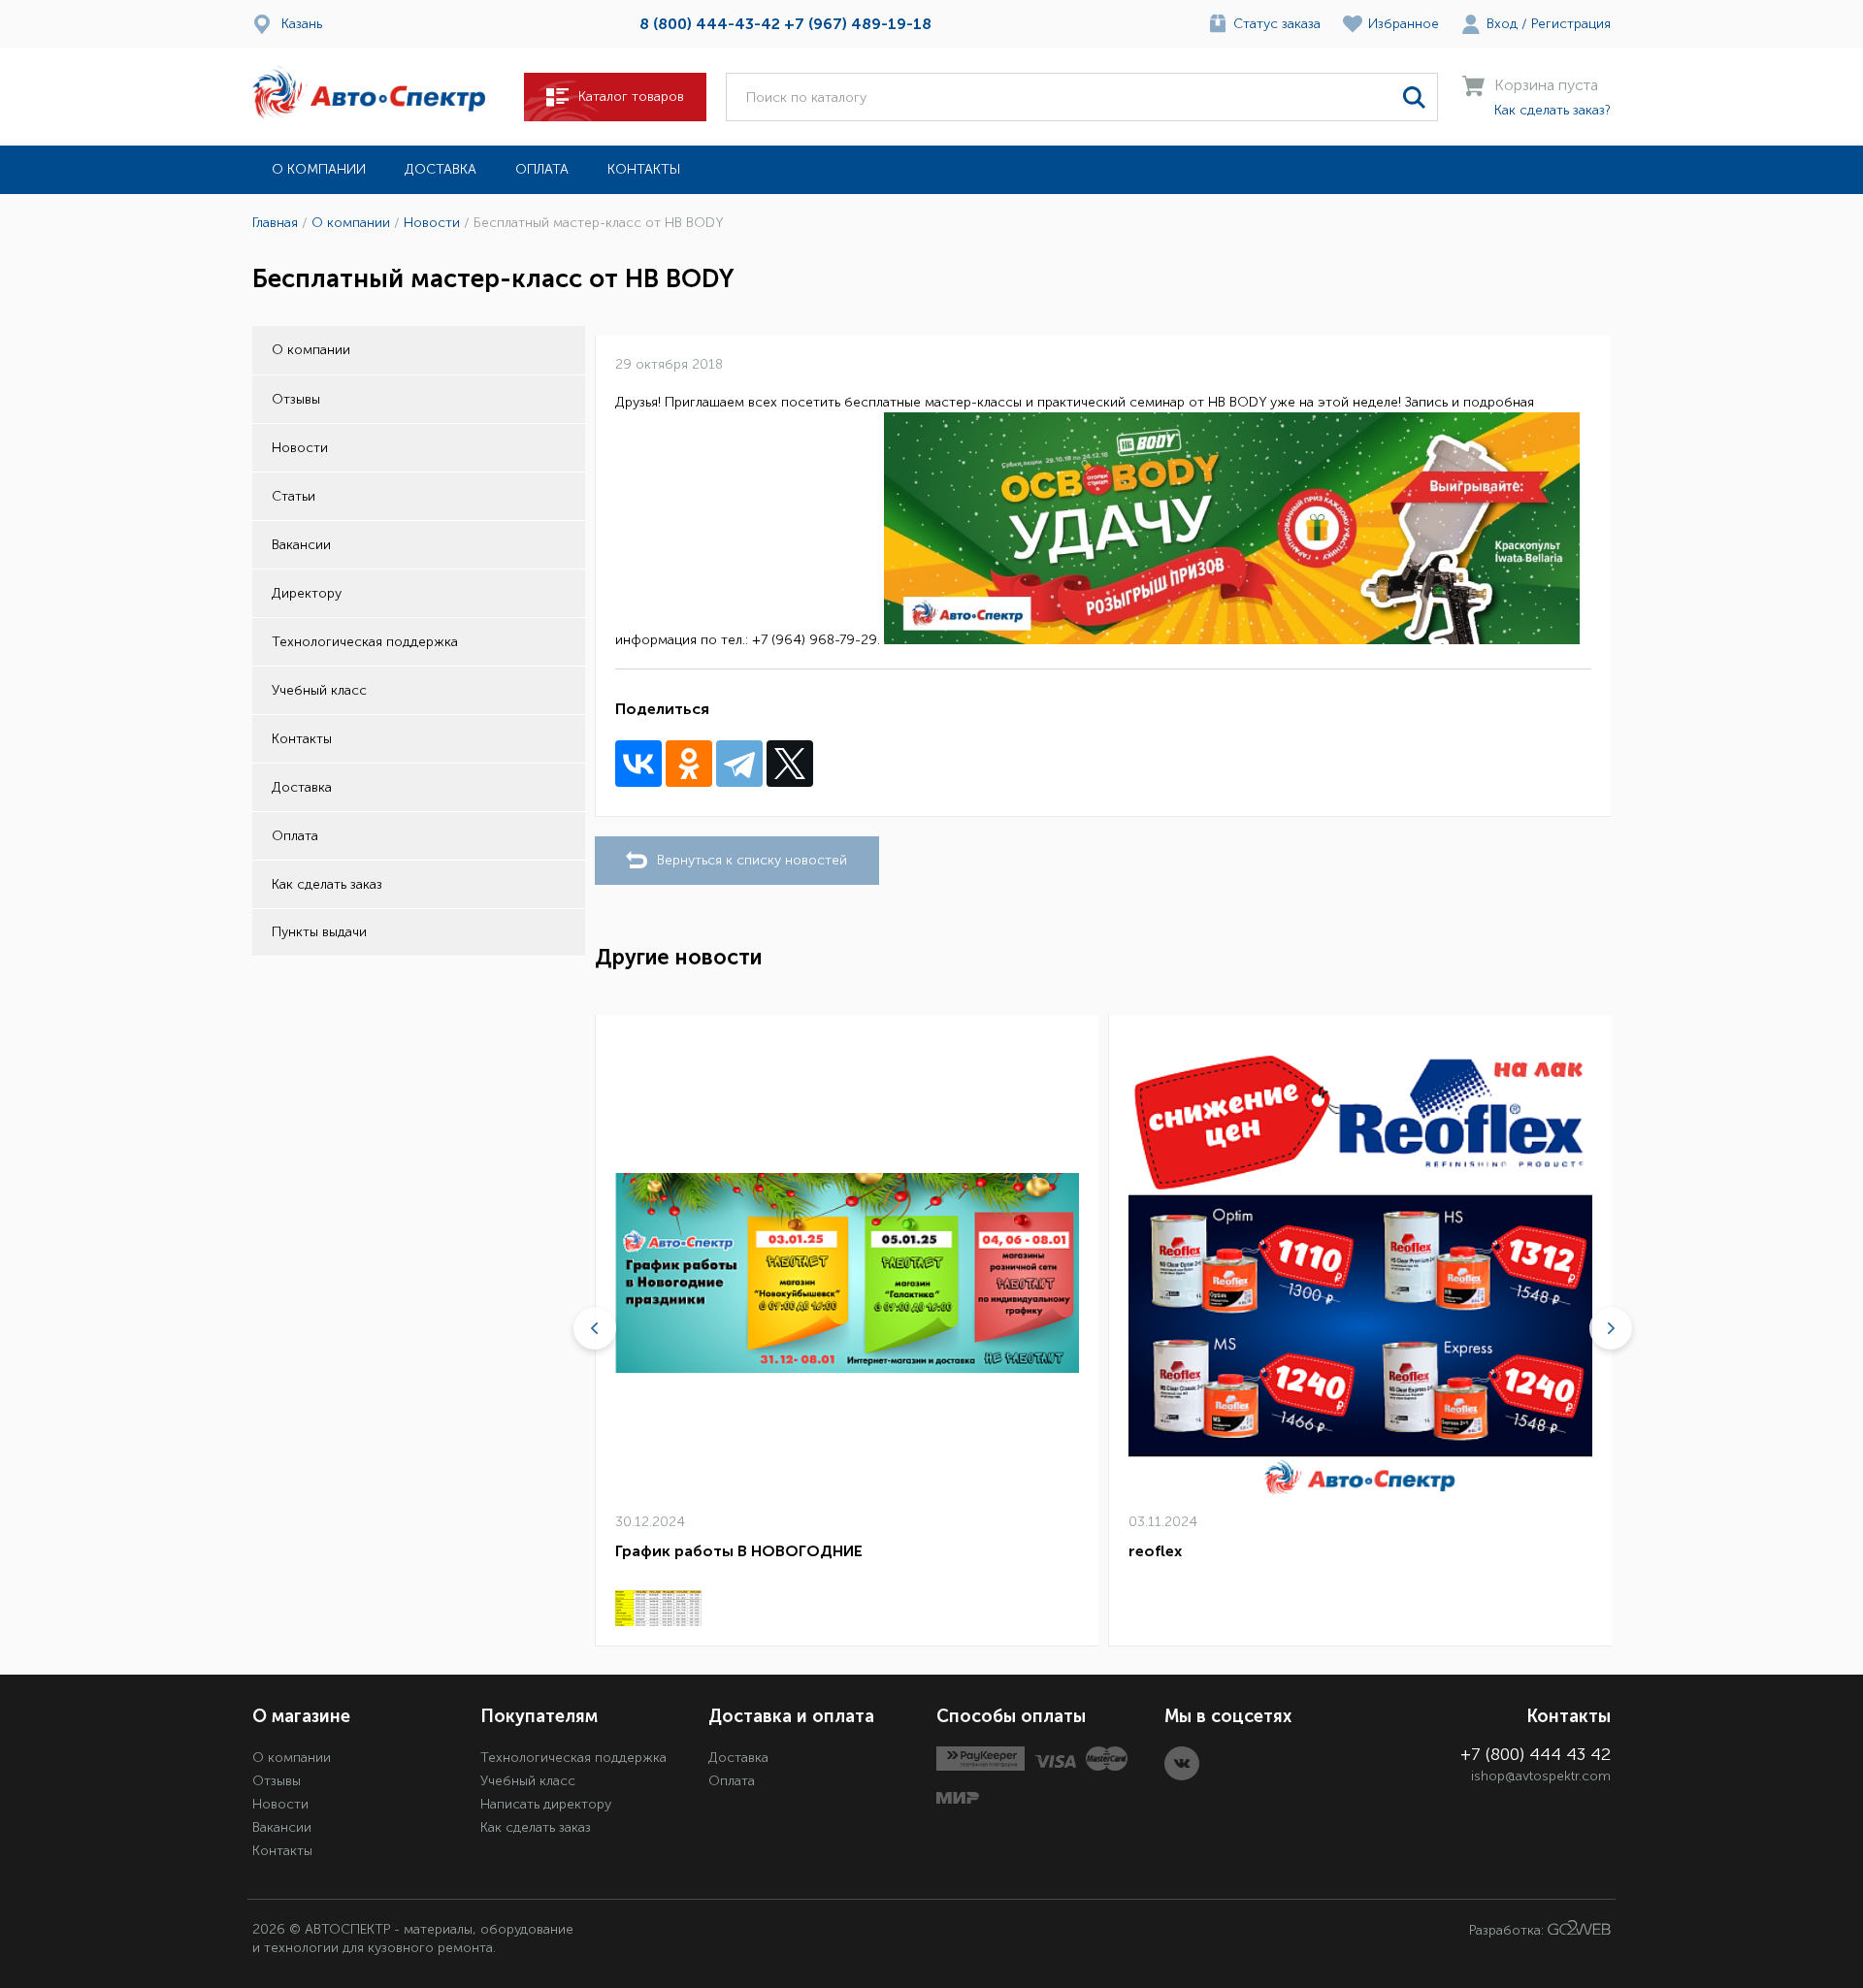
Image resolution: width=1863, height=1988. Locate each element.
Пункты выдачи (319, 932)
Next (1611, 1328)
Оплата (542, 169)
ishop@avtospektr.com (1541, 1776)
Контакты (644, 169)
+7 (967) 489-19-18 (858, 24)
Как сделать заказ (327, 884)
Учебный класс (319, 690)
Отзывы (296, 399)
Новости (300, 448)
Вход (1502, 24)
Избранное (1404, 24)
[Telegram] (739, 764)
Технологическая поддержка (365, 642)
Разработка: (1508, 1930)
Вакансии (301, 545)
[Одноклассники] (689, 764)
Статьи (294, 496)
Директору (307, 593)
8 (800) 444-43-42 (710, 24)
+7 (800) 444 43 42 (1536, 1754)
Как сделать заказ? (1552, 110)
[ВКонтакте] (638, 764)
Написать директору (546, 1804)
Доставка (441, 169)
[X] (790, 764)
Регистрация (1571, 24)
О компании (319, 169)
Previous (595, 1328)
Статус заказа (1277, 24)
